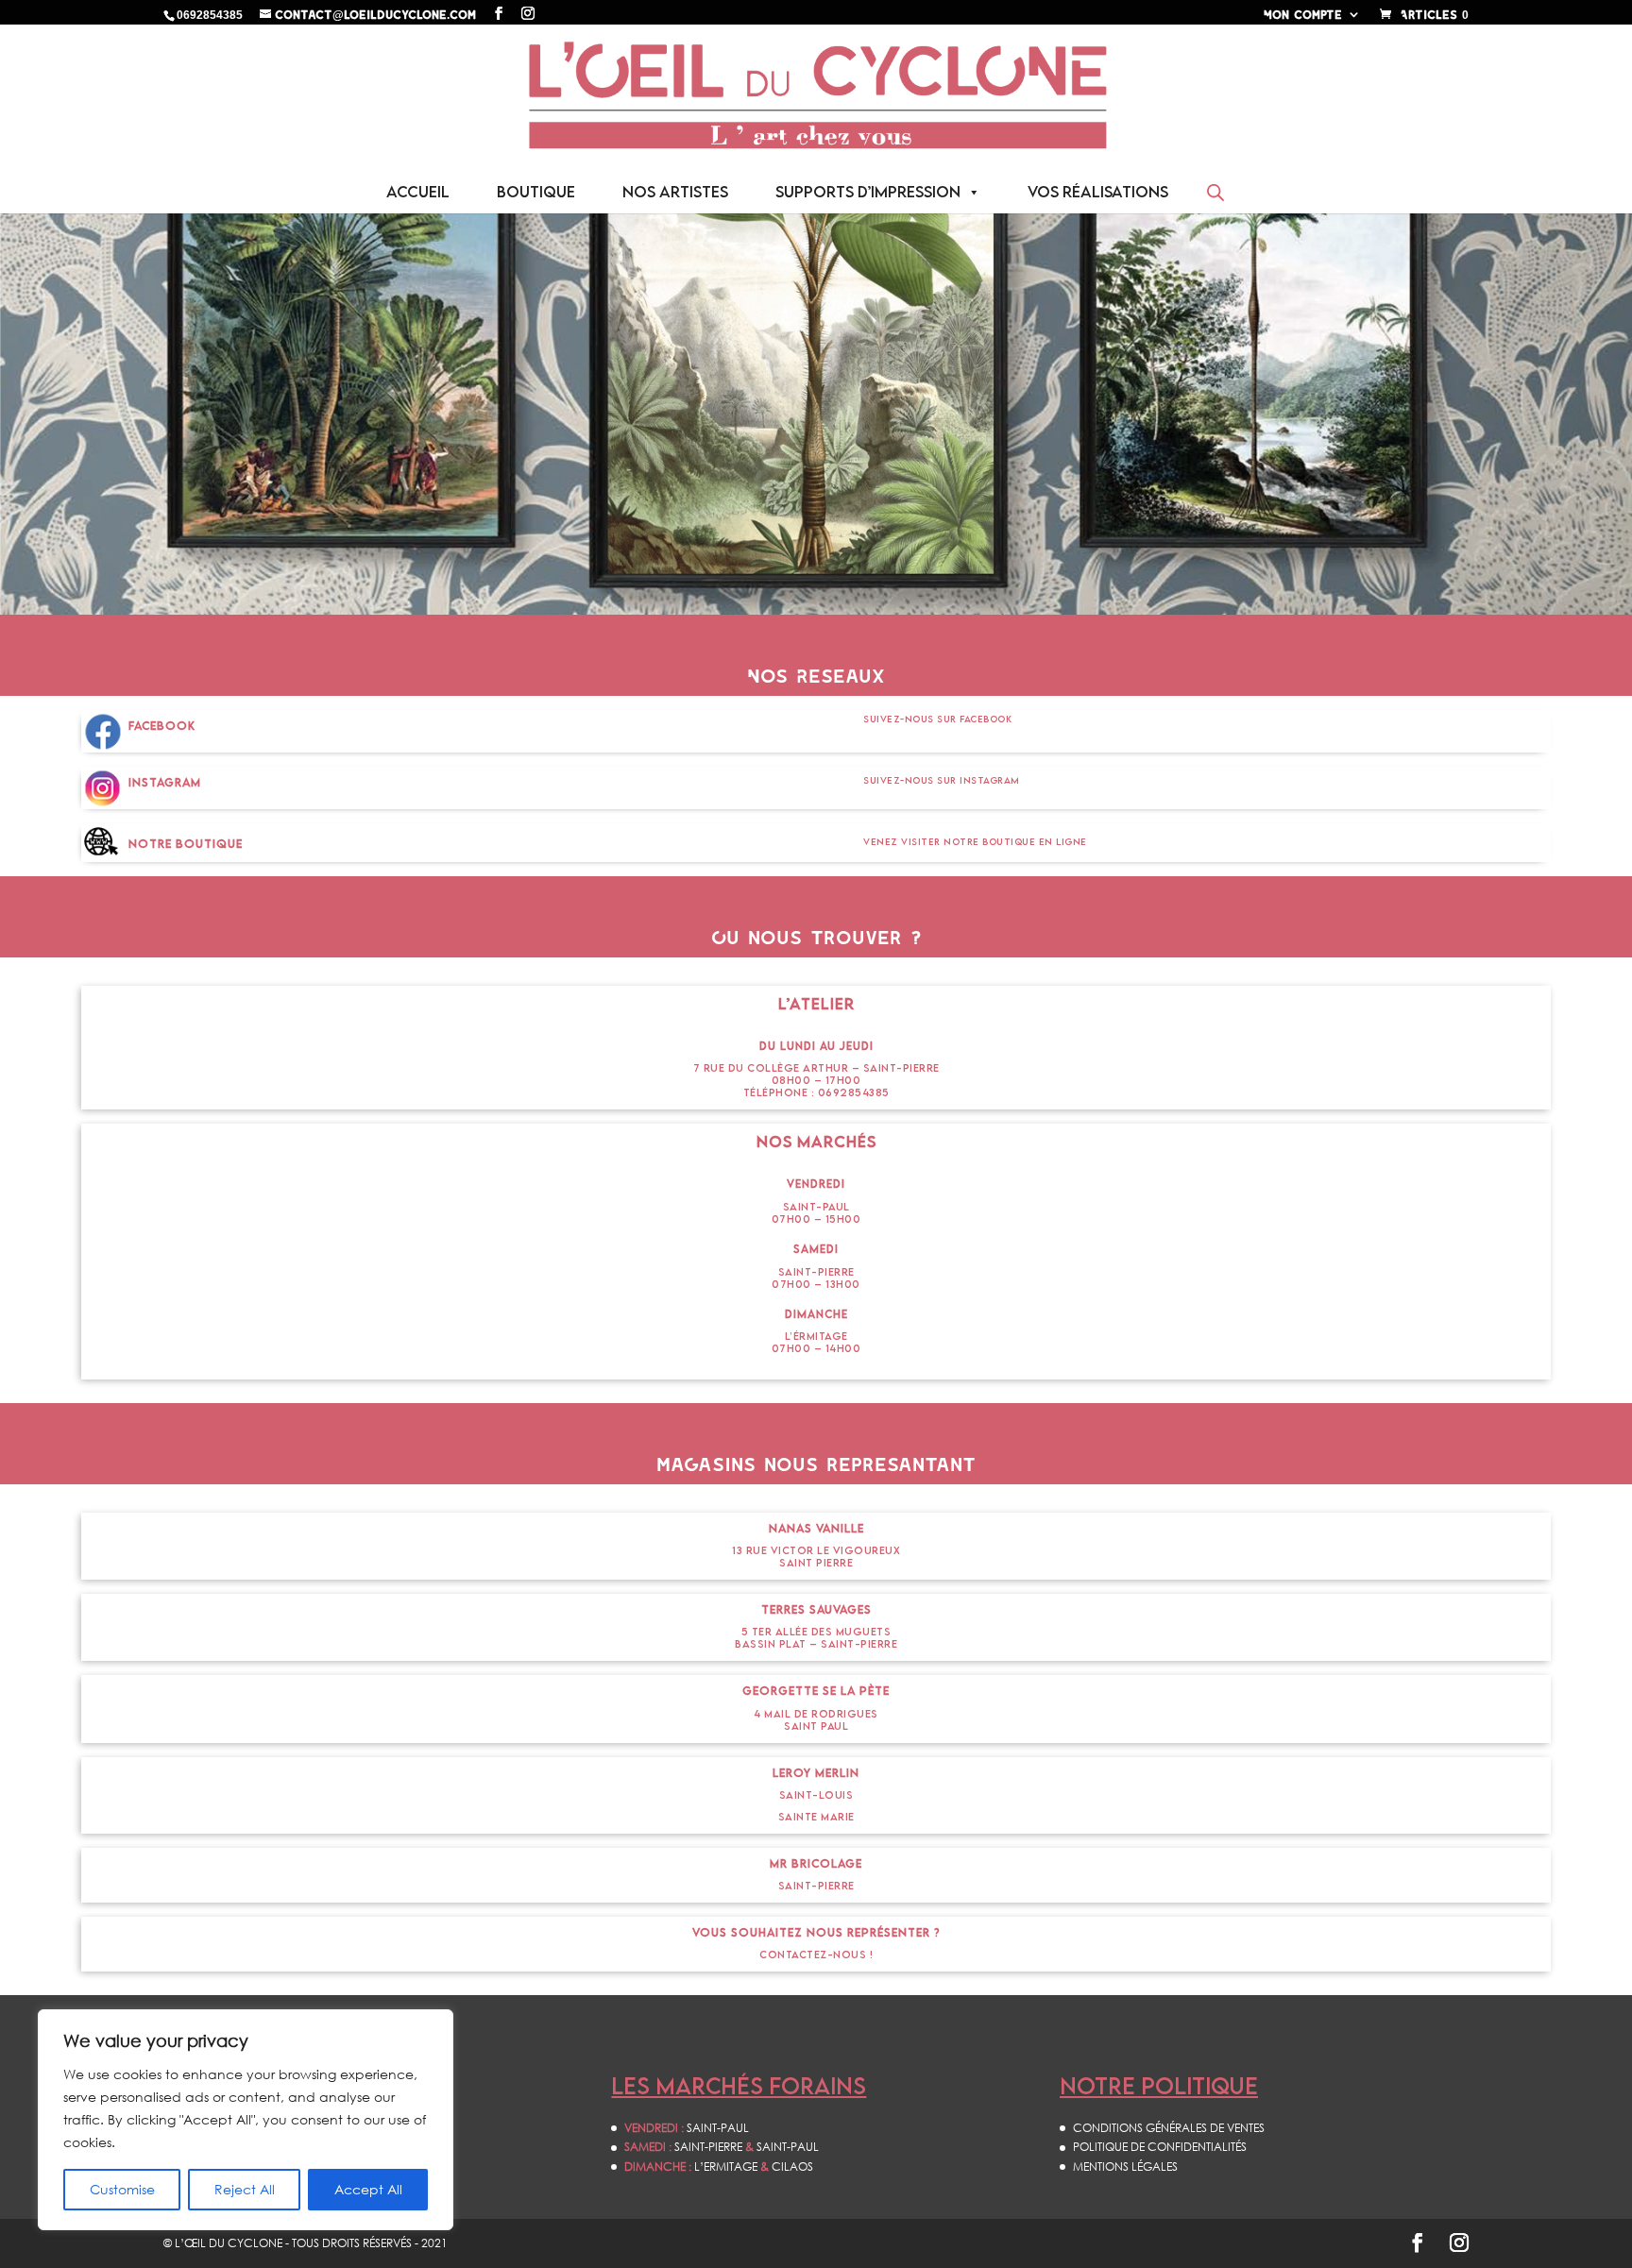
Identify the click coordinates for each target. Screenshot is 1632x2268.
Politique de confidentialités (1160, 2147)
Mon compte (1303, 15)
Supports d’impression (868, 192)
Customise (122, 2189)
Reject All (245, 2189)
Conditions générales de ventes (1169, 2128)
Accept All (368, 2189)
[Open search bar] (1215, 192)
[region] (246, 2120)
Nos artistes (675, 192)
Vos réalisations (1098, 192)
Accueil (418, 192)
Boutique (536, 192)
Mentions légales (1125, 2166)
